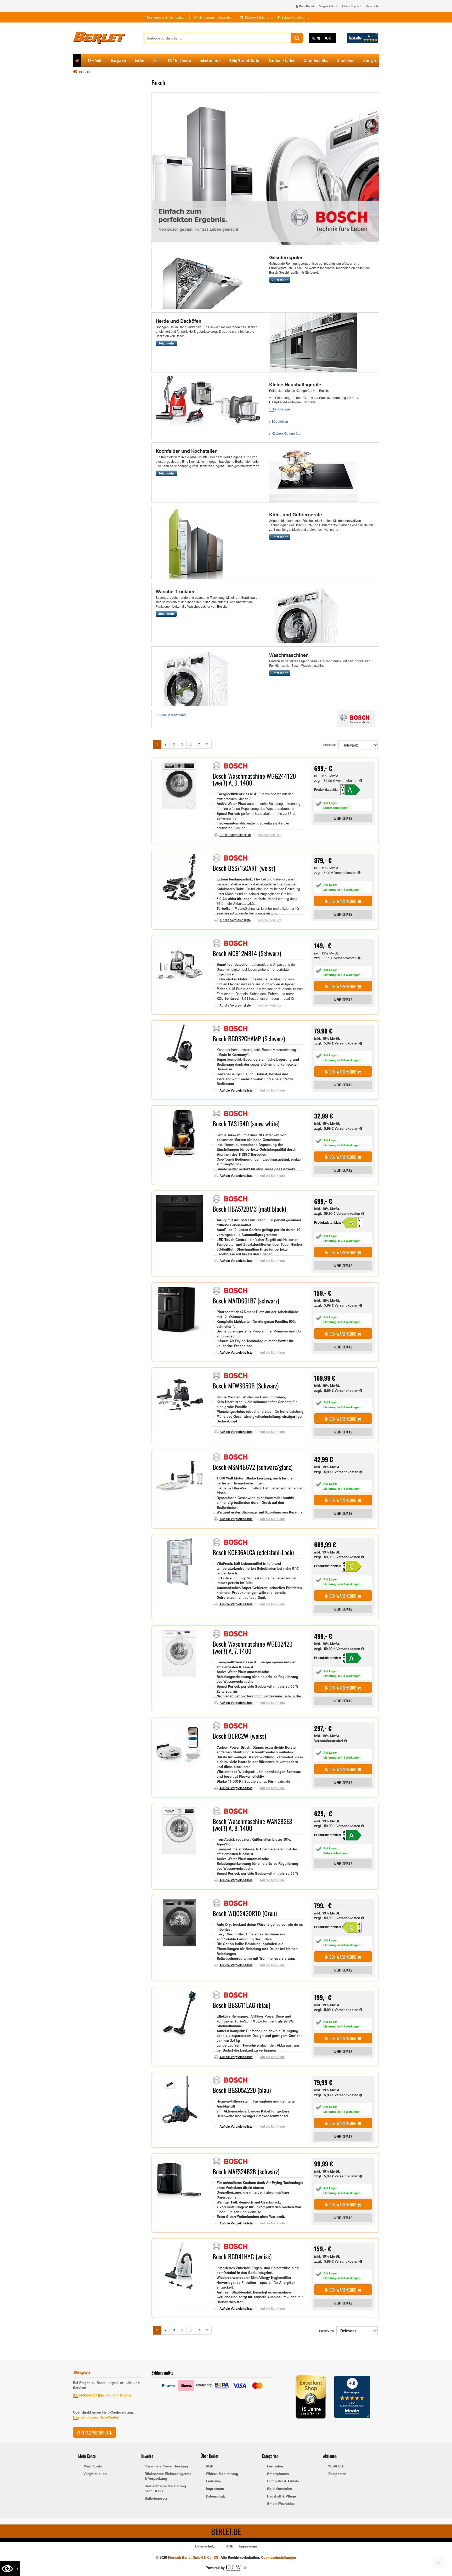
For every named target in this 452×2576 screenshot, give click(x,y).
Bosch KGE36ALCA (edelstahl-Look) (253, 1552)
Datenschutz (216, 2496)
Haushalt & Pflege (281, 2496)
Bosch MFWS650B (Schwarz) (246, 1386)
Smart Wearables (316, 60)
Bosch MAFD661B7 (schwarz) (246, 1301)
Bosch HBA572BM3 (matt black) (249, 1209)
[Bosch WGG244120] (353, 789)
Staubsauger (281, 409)
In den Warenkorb (341, 901)
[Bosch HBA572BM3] (355, 1222)
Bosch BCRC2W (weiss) (239, 1736)
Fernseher (275, 2466)
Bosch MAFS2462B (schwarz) (246, 2171)
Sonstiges (370, 60)
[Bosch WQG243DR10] (355, 1927)
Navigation (119, 60)
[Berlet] (108, 38)
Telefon (140, 60)
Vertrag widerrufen (94, 2433)
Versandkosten (348, 780)
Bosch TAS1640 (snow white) (246, 1123)
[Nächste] (207, 744)
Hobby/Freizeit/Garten (245, 60)
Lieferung (214, 2481)
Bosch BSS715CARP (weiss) (244, 868)
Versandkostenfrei (329, 1741)
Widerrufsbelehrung (222, 2474)
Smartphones (278, 2474)
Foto (156, 60)
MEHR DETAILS (343, 818)
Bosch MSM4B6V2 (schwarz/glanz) (253, 1467)
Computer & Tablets (283, 2481)
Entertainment (210, 60)
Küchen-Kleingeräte (286, 434)
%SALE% (336, 2466)
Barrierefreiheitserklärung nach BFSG (165, 2489)
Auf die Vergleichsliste (235, 835)
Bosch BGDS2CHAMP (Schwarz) (249, 1038)
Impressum (215, 2489)
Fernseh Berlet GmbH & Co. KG (193, 2557)
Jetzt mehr (280, 280)
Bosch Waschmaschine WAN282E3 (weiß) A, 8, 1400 (252, 1824)
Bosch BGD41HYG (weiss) (242, 2256)
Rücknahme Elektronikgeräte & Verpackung (168, 2476)
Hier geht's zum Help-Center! (96, 2417)
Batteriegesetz (156, 2498)
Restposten (337, 2474)
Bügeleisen (280, 422)
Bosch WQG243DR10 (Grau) (245, 1913)
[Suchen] (297, 38)
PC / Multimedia (179, 60)
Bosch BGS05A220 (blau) (242, 2090)
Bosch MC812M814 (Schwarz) (247, 953)
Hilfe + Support (351, 6)
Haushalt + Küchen (282, 60)
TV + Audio (95, 60)
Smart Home (346, 60)
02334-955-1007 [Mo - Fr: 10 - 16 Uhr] (102, 2395)
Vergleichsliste (328, 6)
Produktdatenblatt (327, 789)
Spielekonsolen (280, 2489)
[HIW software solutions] (234, 2567)
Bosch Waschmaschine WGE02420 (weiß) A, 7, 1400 (253, 1647)
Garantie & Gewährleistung (166, 2466)
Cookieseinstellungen (279, 2557)
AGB (210, 2466)
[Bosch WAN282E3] (355, 1835)
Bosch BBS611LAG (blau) (241, 2005)
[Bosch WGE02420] (355, 1657)
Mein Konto (93, 2466)
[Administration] (245, 2567)
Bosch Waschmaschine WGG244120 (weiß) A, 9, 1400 (254, 779)
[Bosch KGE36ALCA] (355, 1566)
